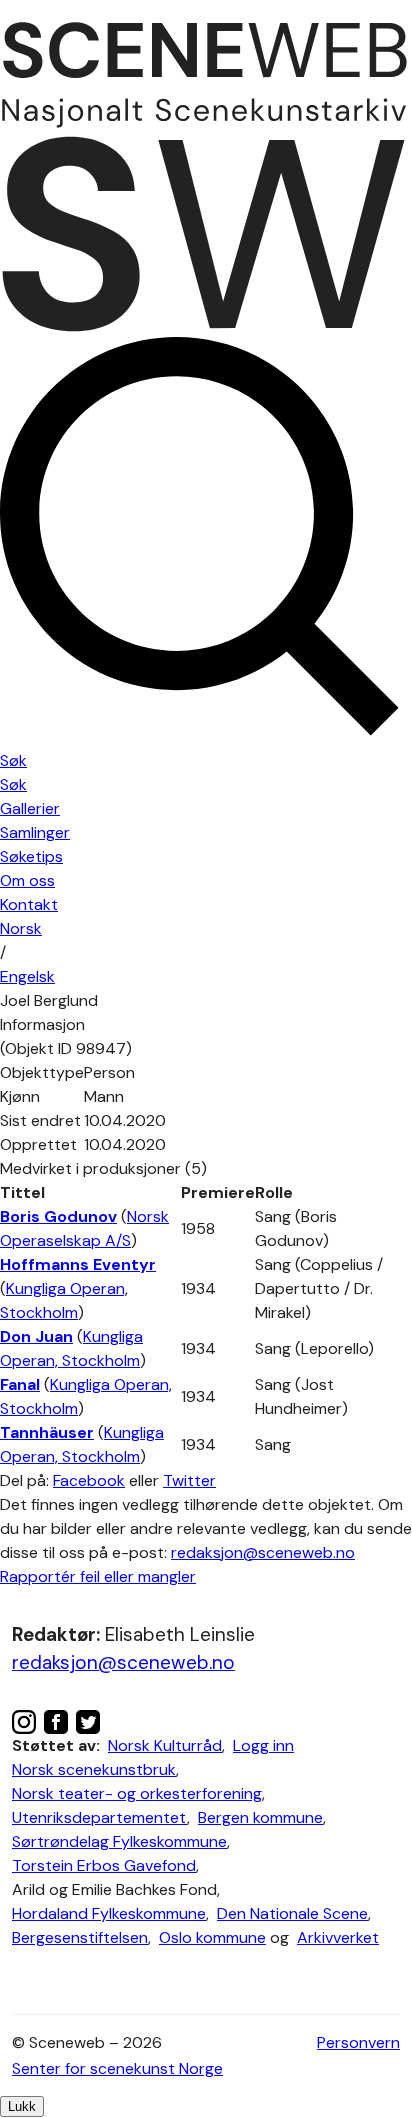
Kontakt (29, 904)
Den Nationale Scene (292, 1913)
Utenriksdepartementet (99, 1817)
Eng (27, 976)
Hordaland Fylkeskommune (109, 1913)
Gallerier (30, 808)
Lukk (22, 2106)
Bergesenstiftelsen (80, 1937)
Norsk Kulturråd (165, 1745)
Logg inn (263, 1745)
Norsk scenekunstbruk (94, 1769)
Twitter (189, 1480)
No (21, 928)
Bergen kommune (260, 1817)
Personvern (358, 2042)
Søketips (31, 856)
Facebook (89, 1480)
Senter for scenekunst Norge (117, 2068)
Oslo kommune (212, 1937)
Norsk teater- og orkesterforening (137, 1793)
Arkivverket (338, 1937)
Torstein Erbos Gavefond (104, 1865)
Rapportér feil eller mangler (98, 1576)
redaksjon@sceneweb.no (263, 1552)
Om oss (27, 880)
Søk (13, 784)
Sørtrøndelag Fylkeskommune (119, 1841)
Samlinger (35, 832)
